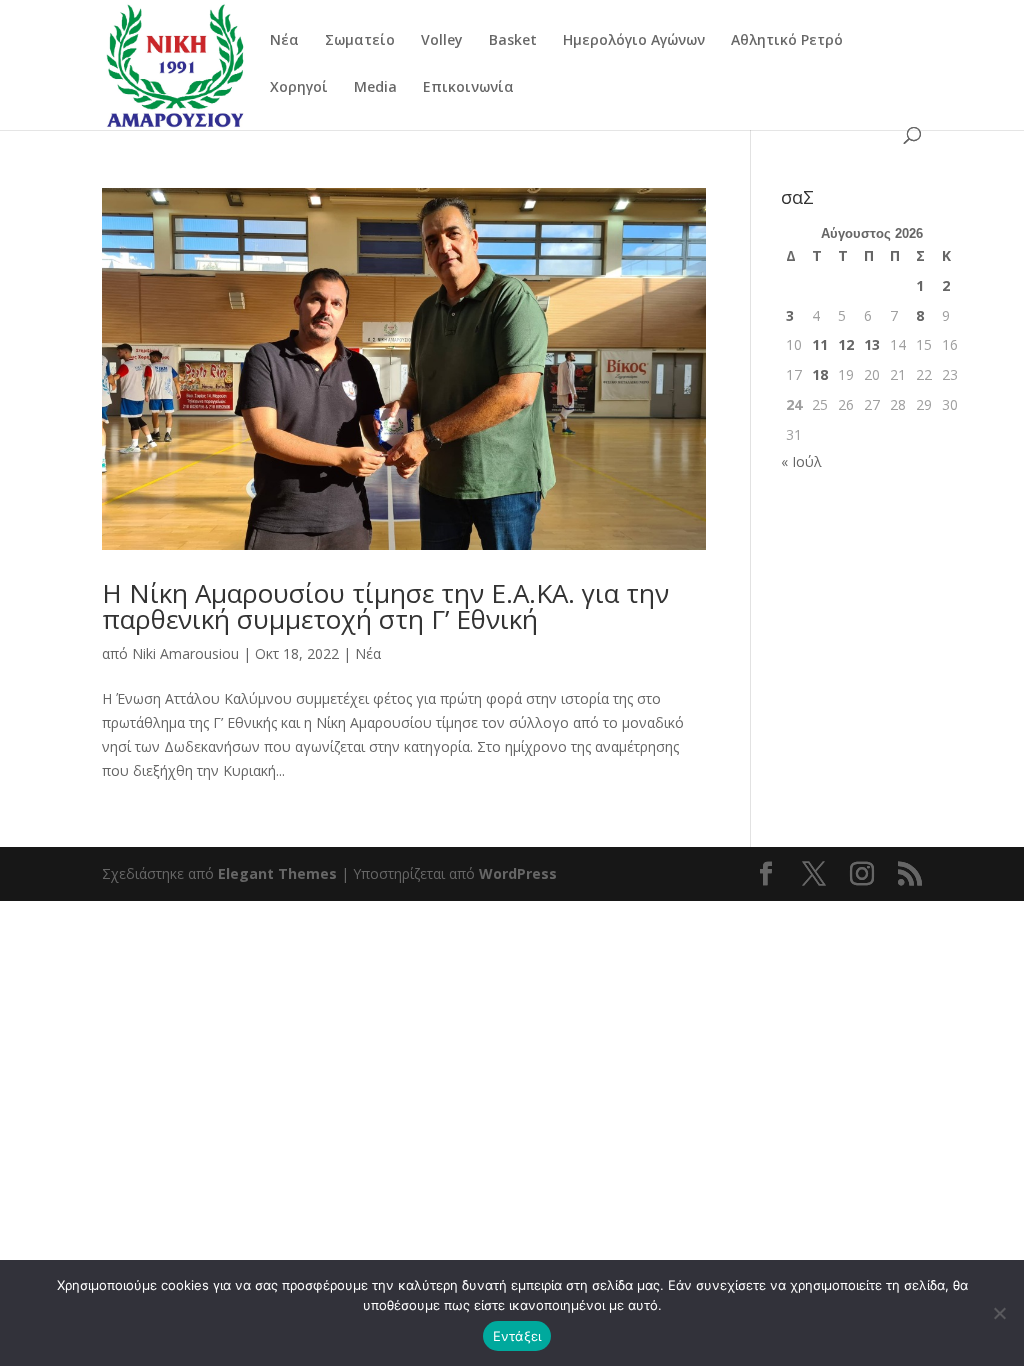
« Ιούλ (801, 461)
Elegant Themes (277, 873)
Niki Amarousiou (185, 653)
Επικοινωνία (468, 88)
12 (846, 344)
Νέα (284, 41)
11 (820, 344)
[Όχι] (999, 1313)
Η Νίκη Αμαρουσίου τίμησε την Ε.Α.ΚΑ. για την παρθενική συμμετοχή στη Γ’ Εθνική (385, 606)
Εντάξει (517, 1336)
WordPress (518, 873)
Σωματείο (360, 41)
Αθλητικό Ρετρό (787, 41)
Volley (442, 41)
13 (872, 344)
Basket (513, 41)
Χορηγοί (299, 88)
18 (820, 374)
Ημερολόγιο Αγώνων (634, 41)
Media (375, 88)
